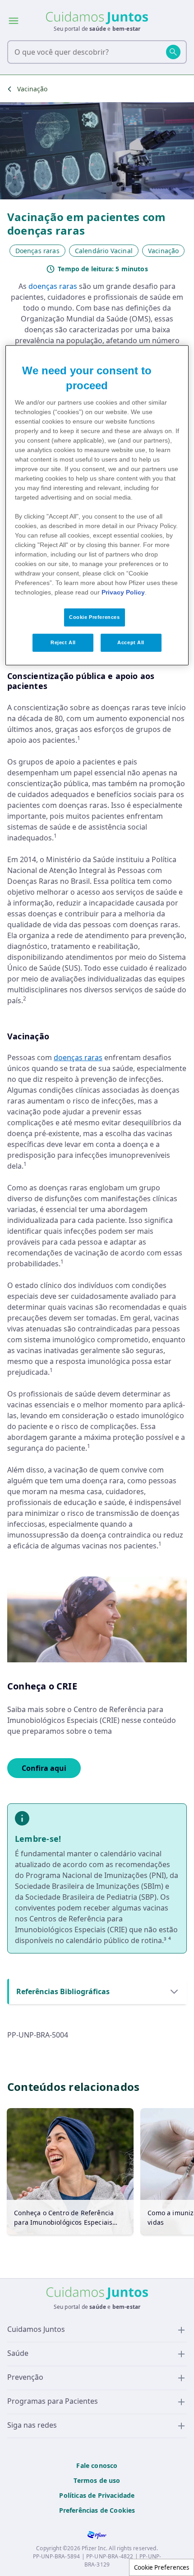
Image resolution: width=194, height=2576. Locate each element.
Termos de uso (97, 2480)
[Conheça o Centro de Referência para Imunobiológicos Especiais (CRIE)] (70, 2171)
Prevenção (25, 2377)
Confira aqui (44, 1768)
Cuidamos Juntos (36, 2329)
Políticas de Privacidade (97, 2495)
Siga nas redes (32, 2425)
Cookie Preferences (162, 2567)
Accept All (131, 642)
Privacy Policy (123, 592)
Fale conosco (97, 2465)
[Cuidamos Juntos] (97, 18)
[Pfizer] (97, 2535)
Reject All (63, 642)
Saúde (18, 2353)
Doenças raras (37, 251)
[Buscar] (173, 52)
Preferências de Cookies (97, 2510)
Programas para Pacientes (53, 2401)
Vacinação (32, 89)
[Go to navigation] (14, 24)
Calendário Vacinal (104, 251)
